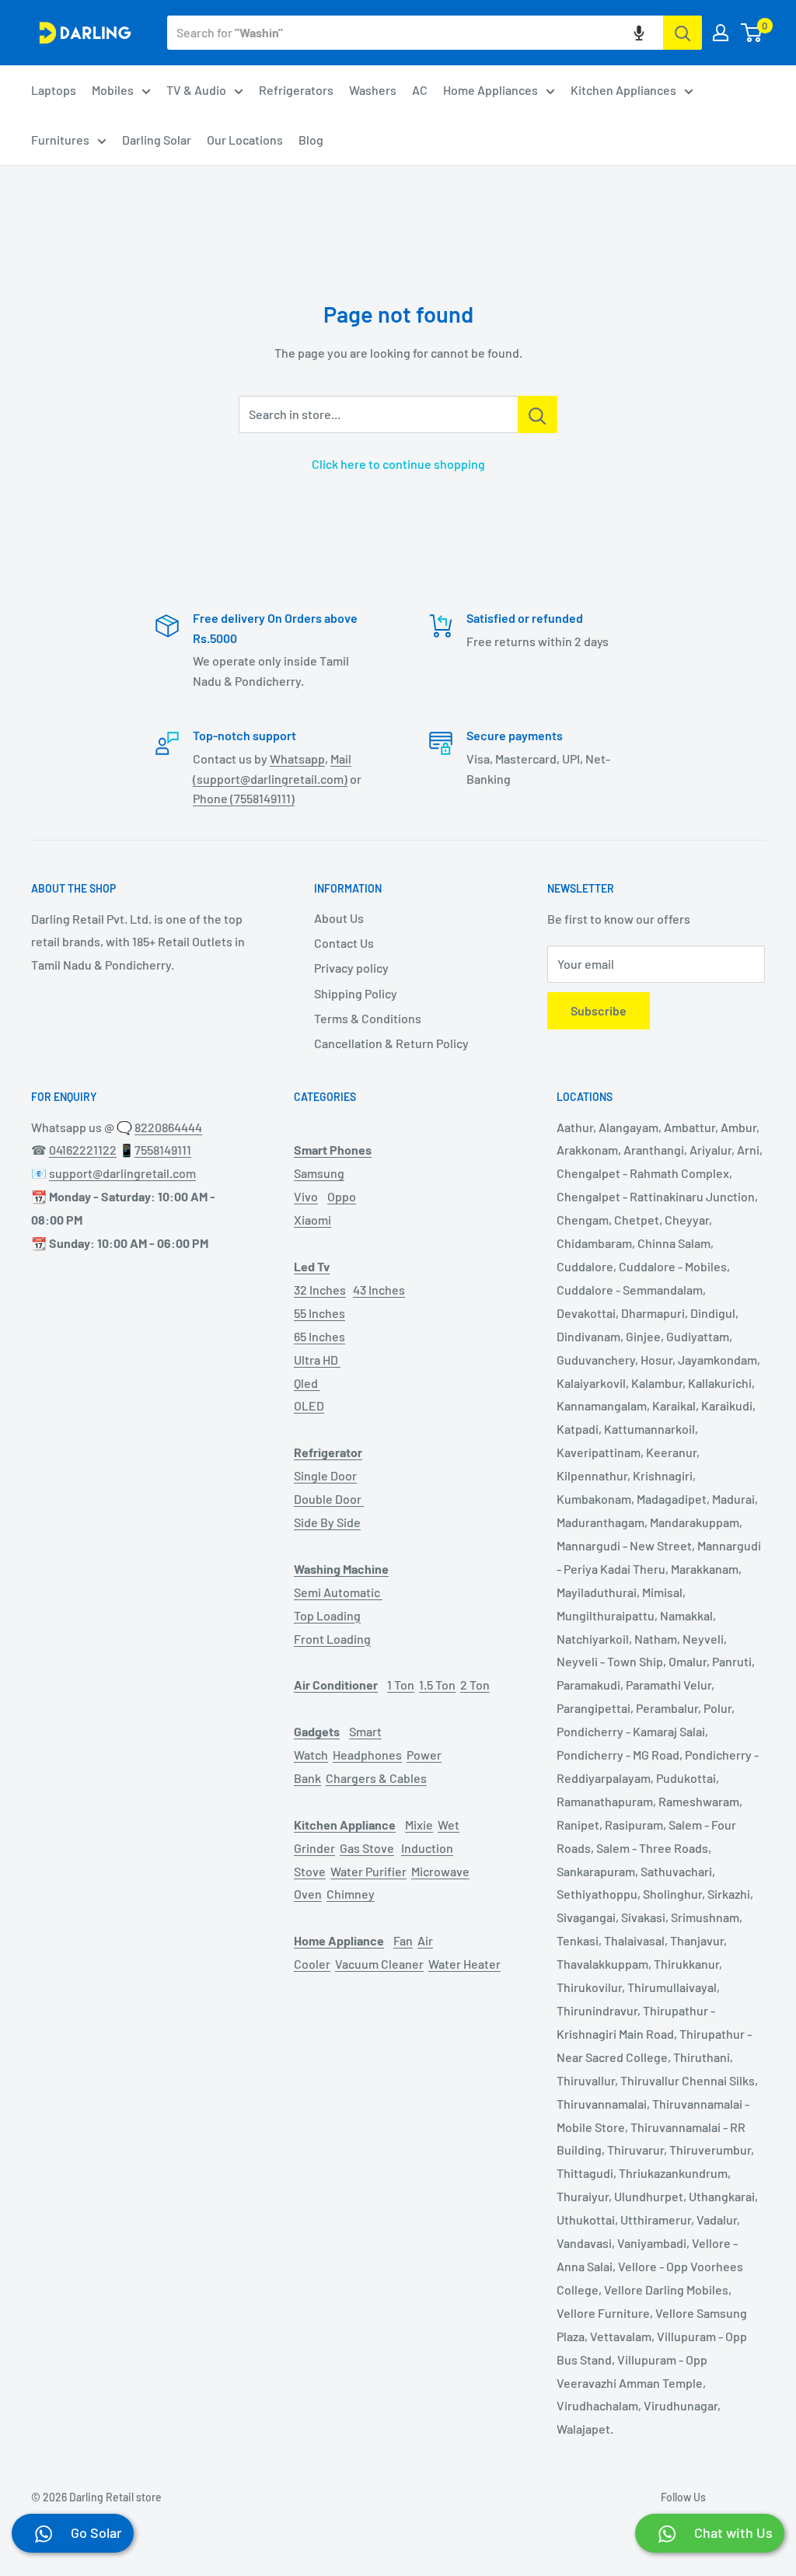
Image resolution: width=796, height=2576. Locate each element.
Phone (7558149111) (244, 798)
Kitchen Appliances (623, 90)
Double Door (329, 1499)
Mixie (419, 1825)
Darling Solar (157, 140)
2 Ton (475, 1685)
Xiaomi (312, 1220)
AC (420, 90)
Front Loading (332, 1639)
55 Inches (319, 1313)
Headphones (367, 1755)
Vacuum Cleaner (379, 1964)
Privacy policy (351, 968)
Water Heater (464, 1964)
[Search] (683, 33)
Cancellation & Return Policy (391, 1043)
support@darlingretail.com (122, 1173)
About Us (339, 918)
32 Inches (320, 1290)
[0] (752, 33)
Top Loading (327, 1615)
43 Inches (379, 1290)
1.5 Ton (437, 1685)
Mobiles (113, 90)
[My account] (721, 33)
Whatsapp (297, 758)
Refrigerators (296, 90)
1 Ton (401, 1685)
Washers (373, 90)
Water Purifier (368, 1871)
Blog (311, 140)
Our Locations (245, 140)
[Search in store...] (538, 414)
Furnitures (60, 140)
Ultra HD (317, 1360)
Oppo (342, 1196)
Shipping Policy (356, 993)
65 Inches (319, 1336)
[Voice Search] (639, 33)
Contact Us (344, 943)
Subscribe (599, 1010)
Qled (307, 1383)
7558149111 (163, 1150)
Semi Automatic (338, 1592)
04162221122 (83, 1150)
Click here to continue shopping (398, 464)
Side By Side (327, 1522)
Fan (403, 1940)
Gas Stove (367, 1848)
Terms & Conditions (368, 1018)
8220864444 (168, 1127)
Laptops (54, 90)
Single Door (325, 1475)
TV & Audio (196, 90)
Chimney (351, 1894)
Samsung (319, 1173)
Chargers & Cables (376, 1778)
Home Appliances (491, 90)
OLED (309, 1405)
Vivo (306, 1196)
